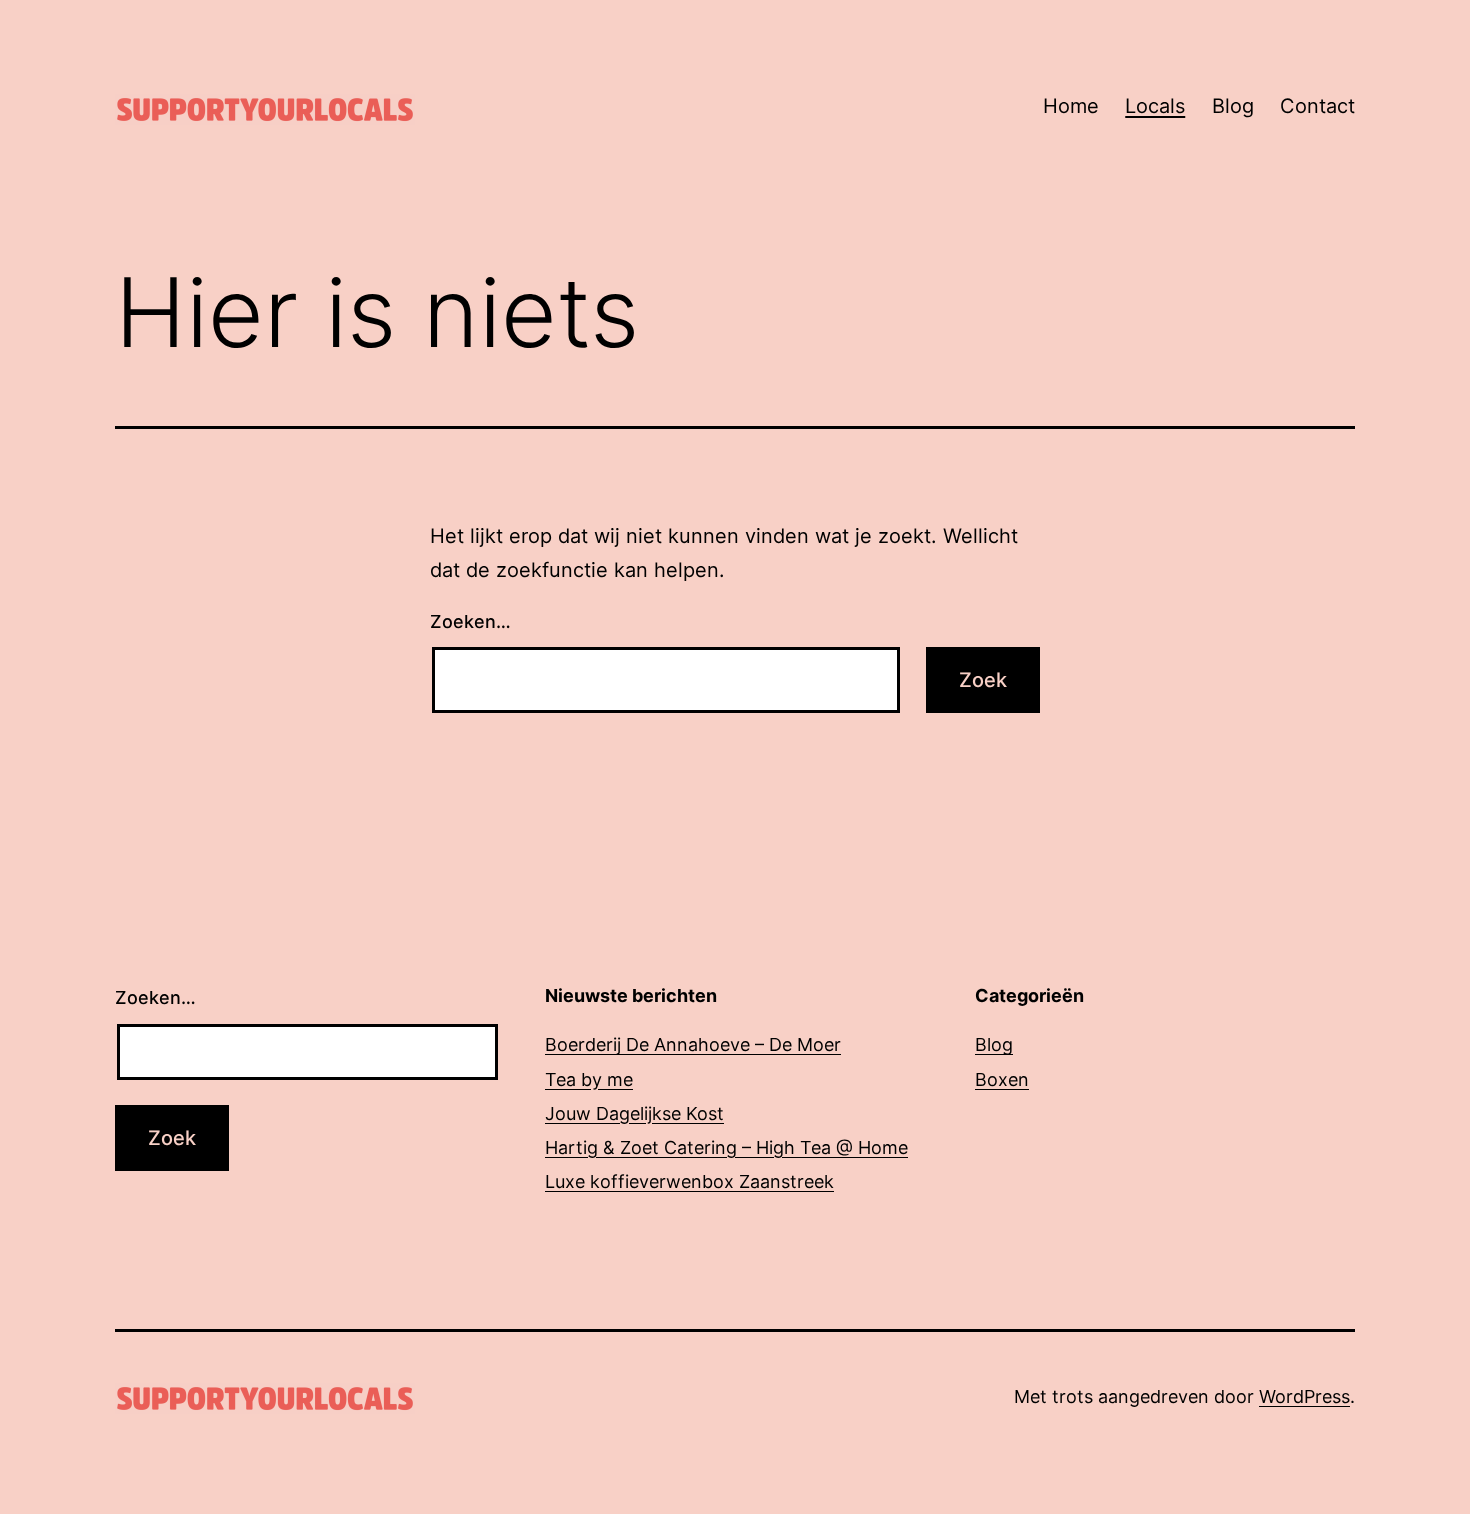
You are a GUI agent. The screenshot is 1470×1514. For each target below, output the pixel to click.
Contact (1317, 106)
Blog (1233, 106)
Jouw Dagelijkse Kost (634, 1113)
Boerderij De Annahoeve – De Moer (693, 1044)
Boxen (1002, 1079)
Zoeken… (470, 621)
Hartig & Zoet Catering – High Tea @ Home (726, 1147)
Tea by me (589, 1079)
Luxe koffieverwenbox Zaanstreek (689, 1181)
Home (1071, 106)
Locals (1155, 106)
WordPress (1304, 1396)
